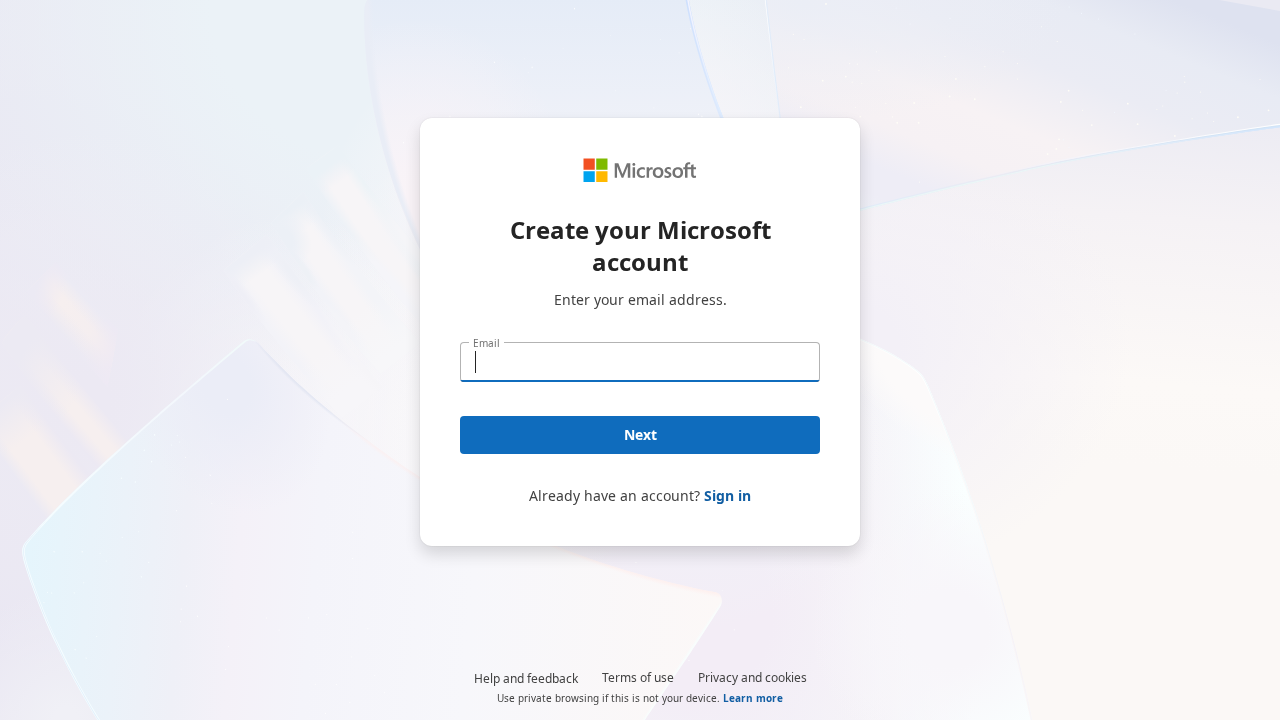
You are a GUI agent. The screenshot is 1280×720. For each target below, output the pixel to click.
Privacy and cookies (752, 677)
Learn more (753, 698)
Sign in (727, 495)
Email (486, 343)
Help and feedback (526, 678)
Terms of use (638, 677)
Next (640, 434)
